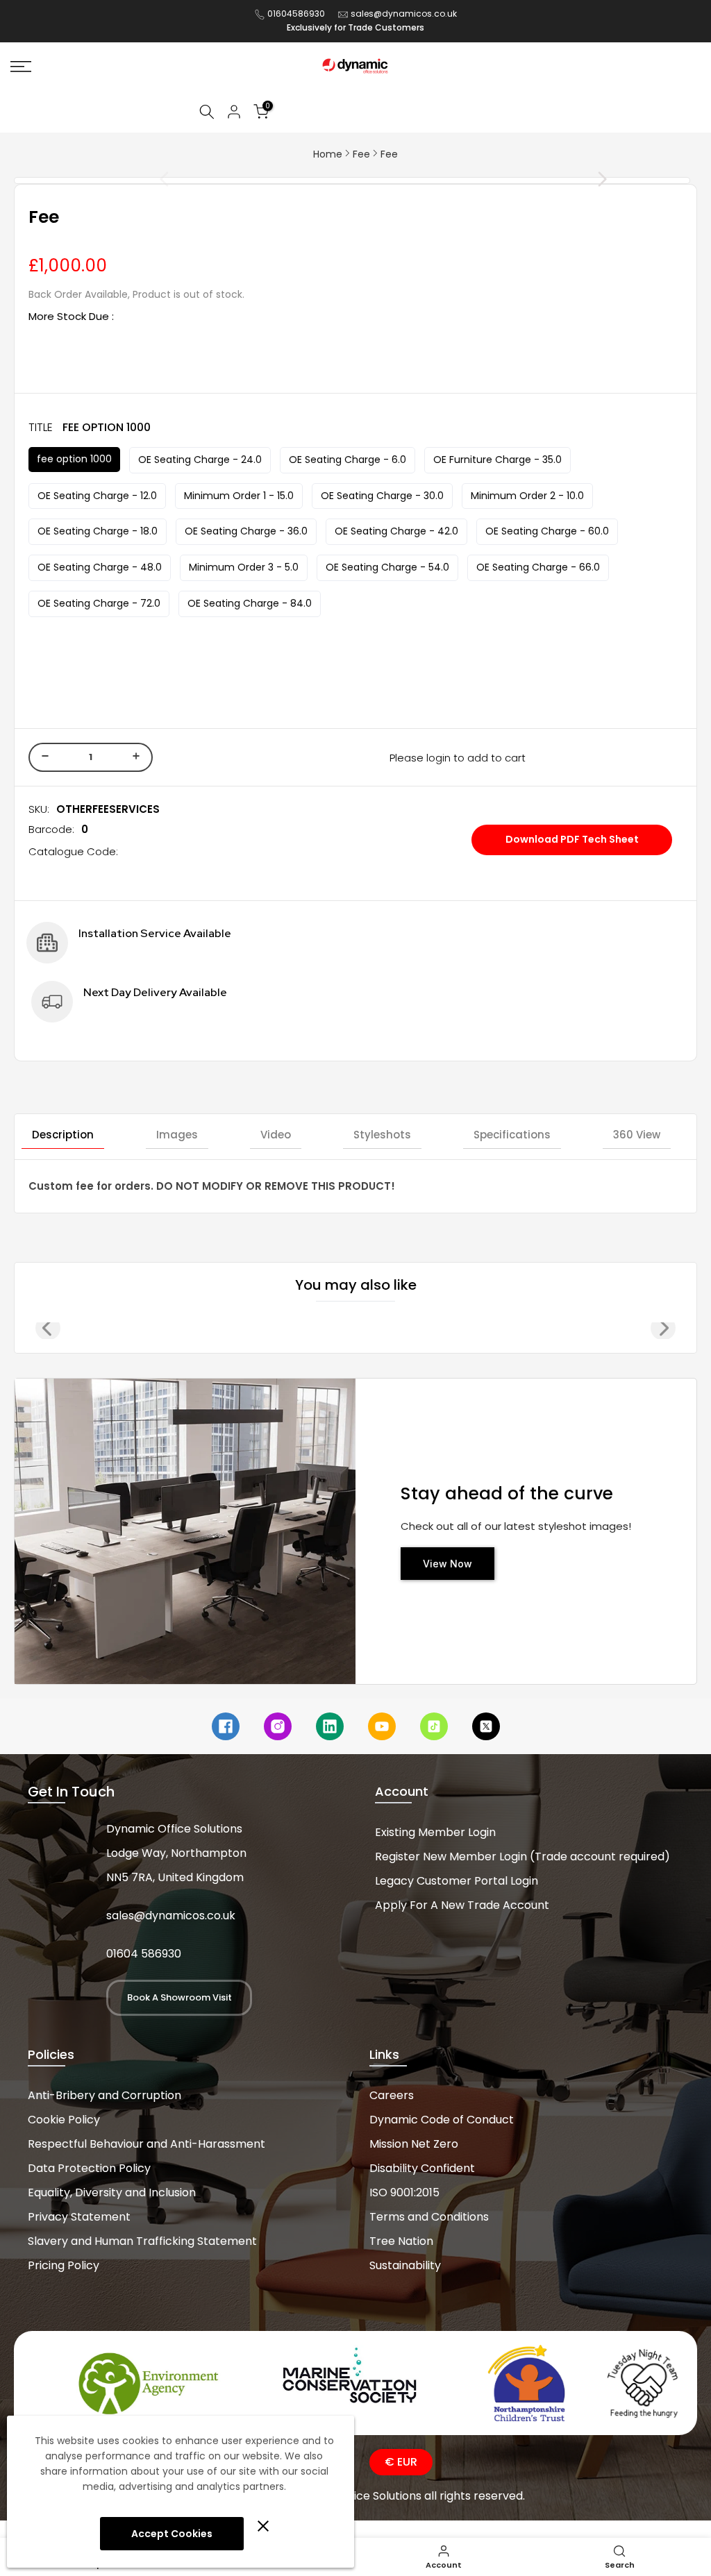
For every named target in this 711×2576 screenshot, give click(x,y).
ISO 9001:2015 (404, 2192)
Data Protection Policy (89, 2168)
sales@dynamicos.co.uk (404, 14)
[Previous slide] (133, 179)
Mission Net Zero (414, 2144)
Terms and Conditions (429, 2217)
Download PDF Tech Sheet (572, 839)
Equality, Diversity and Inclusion (112, 2192)
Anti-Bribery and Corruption (104, 2095)
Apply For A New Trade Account (462, 1905)
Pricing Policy (64, 2265)
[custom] (226, 1726)
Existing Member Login (435, 1832)
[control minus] (43, 757)
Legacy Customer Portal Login (457, 1881)
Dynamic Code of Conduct (442, 2120)
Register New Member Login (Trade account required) (522, 1857)
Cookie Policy (64, 2120)
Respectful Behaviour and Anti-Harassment (147, 2144)
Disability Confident (422, 2168)
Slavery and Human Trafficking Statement (142, 2241)
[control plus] (139, 757)
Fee (361, 154)
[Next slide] (571, 179)
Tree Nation (401, 2241)
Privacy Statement (79, 2217)
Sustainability (405, 2265)
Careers (392, 2095)
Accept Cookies (172, 2534)
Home (328, 154)
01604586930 (296, 14)
